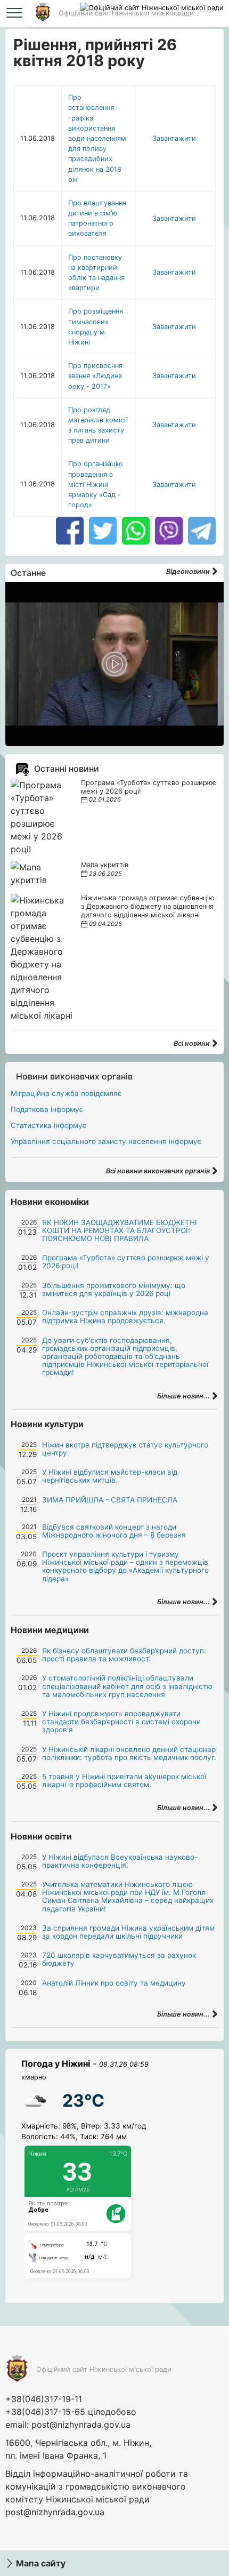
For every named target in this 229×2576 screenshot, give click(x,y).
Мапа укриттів (105, 865)
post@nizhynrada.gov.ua (81, 2425)
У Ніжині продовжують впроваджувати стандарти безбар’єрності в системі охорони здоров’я (121, 1722)
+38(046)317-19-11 (44, 2399)
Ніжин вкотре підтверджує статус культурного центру (125, 1449)
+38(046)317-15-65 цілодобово (71, 2412)
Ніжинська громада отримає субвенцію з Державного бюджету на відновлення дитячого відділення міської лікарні (148, 906)
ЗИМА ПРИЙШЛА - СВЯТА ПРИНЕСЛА (110, 1500)
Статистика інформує (48, 1125)
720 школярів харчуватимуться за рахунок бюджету (119, 1959)
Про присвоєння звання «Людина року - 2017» (95, 376)
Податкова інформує (47, 1109)
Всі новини (193, 1043)
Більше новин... (184, 1396)
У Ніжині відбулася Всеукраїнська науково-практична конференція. (120, 1861)
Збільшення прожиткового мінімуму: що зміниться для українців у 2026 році (114, 1289)
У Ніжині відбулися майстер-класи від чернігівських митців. (110, 1476)
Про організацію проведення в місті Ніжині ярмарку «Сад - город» (95, 484)
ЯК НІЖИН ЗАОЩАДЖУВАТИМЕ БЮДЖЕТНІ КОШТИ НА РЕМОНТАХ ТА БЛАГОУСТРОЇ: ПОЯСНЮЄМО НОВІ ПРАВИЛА (120, 1230)
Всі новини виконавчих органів (159, 1171)
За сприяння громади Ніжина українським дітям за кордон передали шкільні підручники (128, 1932)
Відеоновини (189, 571)
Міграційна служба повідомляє (66, 1093)
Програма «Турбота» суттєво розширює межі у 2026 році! (126, 1262)
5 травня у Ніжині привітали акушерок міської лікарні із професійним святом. (124, 1781)
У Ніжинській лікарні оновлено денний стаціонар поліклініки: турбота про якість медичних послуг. (129, 1753)
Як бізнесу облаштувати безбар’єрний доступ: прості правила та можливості (124, 1655)
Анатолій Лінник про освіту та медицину (114, 1983)
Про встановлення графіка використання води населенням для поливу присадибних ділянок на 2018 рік (97, 138)
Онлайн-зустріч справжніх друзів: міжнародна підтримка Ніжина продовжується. (125, 1317)
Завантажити (174, 138)
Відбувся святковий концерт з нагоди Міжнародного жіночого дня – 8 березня (114, 1531)
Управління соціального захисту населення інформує (106, 1141)
